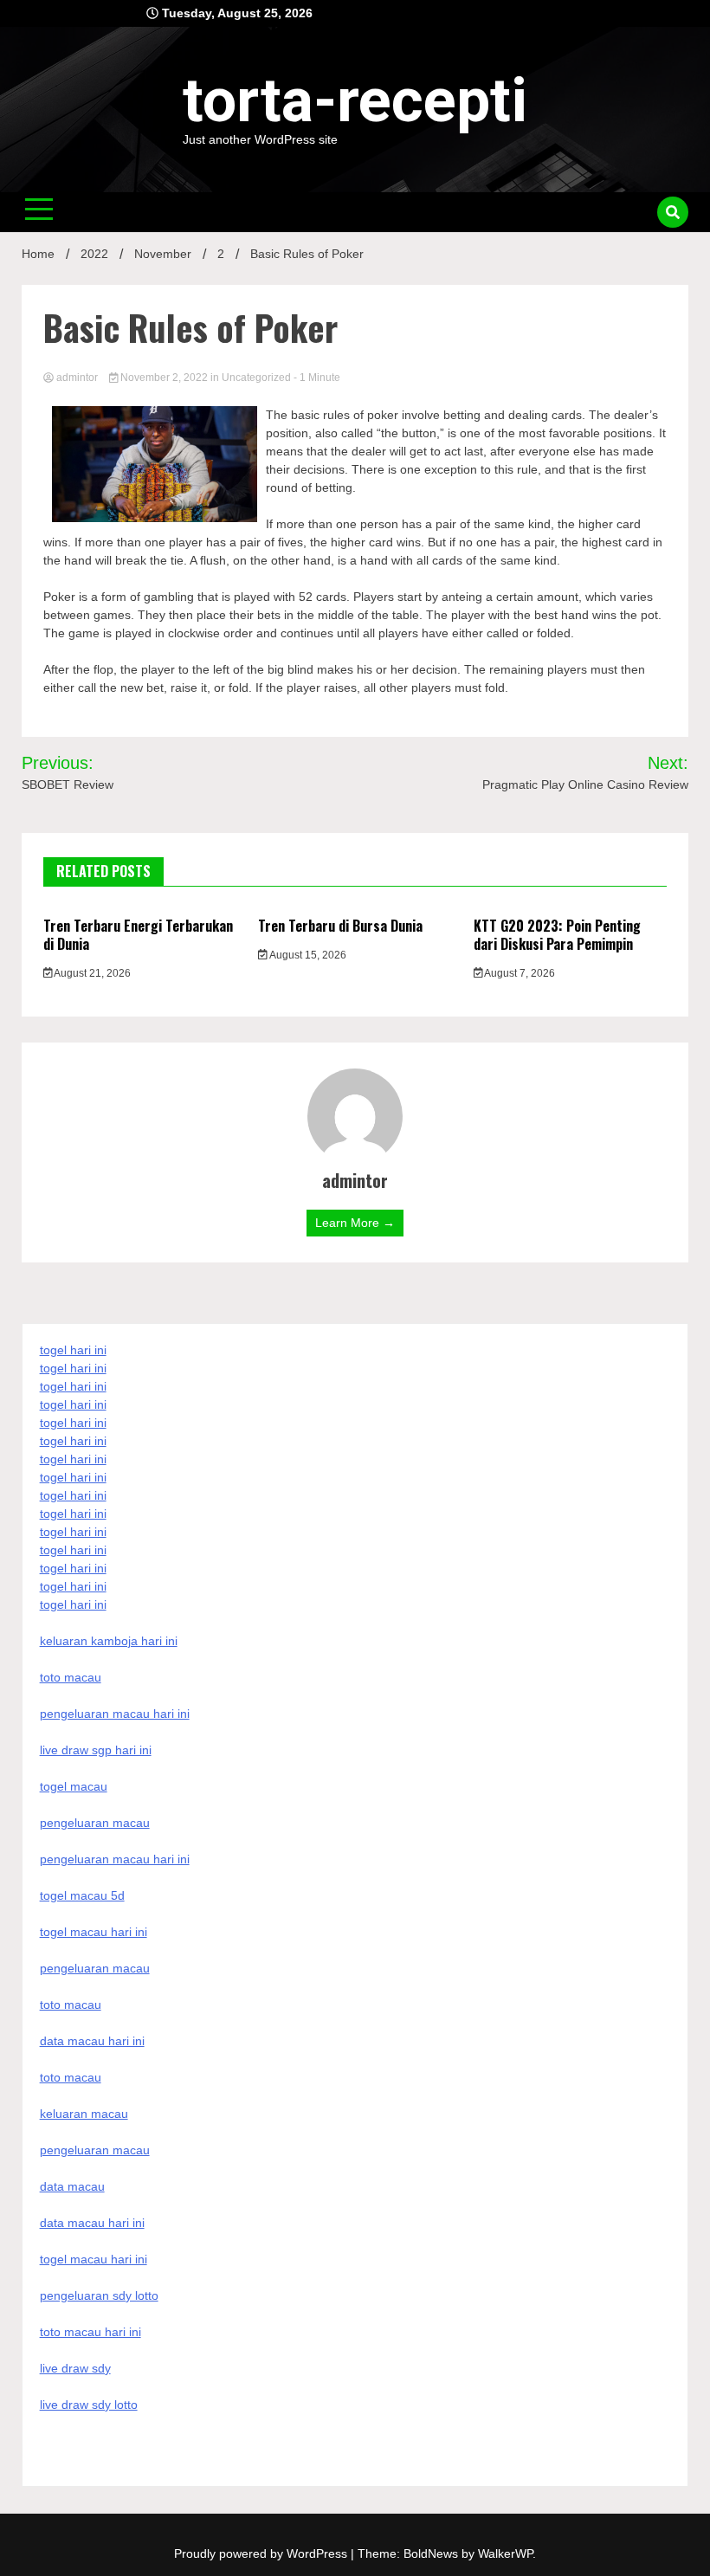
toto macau (71, 2077)
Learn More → (355, 1223)
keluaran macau (84, 2114)
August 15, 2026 (307, 955)
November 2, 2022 (164, 378)
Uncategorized (256, 378)
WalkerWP (505, 2553)
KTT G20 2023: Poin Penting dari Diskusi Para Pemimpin (557, 935)
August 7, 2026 (519, 973)
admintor (77, 378)
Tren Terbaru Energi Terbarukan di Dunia (138, 935)
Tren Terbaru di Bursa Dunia (340, 926)
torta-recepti (355, 100)
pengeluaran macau (95, 2150)
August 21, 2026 (91, 973)
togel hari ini (73, 1586)
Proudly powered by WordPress (262, 2553)
